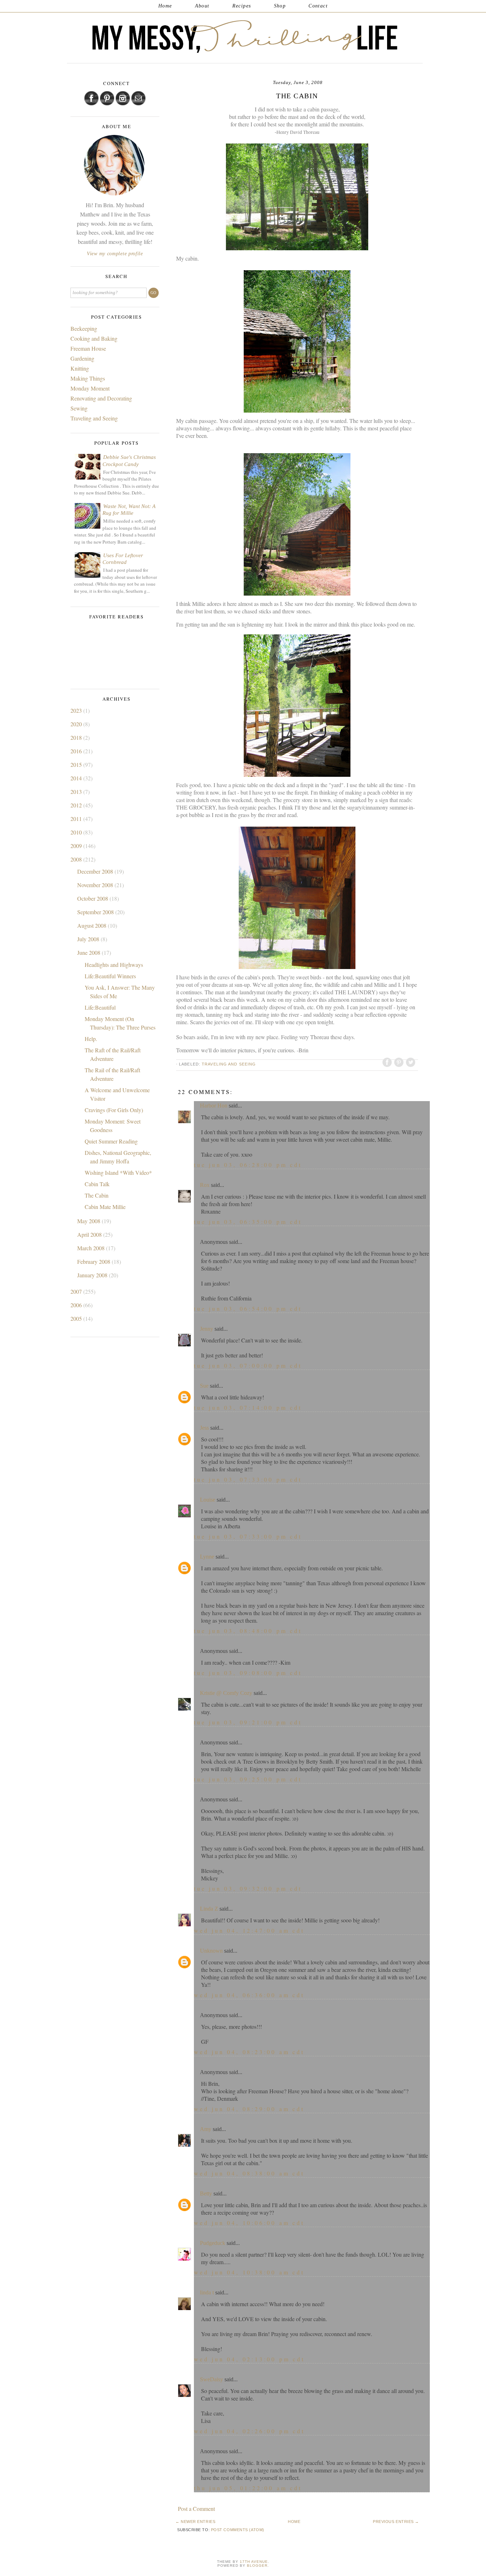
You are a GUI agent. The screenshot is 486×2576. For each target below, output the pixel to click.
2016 (77, 751)
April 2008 (90, 1234)
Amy (206, 2129)
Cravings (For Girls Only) (114, 1110)
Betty (206, 2193)
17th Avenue (254, 2562)
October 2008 (93, 898)
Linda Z (209, 1909)
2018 (77, 737)
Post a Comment (196, 2509)
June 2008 (89, 952)
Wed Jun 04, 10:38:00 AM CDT (249, 2272)
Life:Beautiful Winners (110, 976)
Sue (204, 1386)
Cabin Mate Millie (105, 1207)
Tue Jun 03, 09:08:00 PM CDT (248, 1673)
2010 (77, 832)
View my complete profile (115, 254)
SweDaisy (212, 2379)
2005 (77, 1318)
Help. (91, 1039)
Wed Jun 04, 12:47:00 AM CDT (249, 1930)
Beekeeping (84, 328)
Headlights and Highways (114, 965)
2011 (77, 819)
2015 (77, 765)
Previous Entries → (396, 2522)
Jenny (207, 1329)
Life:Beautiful (100, 1007)
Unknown (211, 1951)
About (202, 6)
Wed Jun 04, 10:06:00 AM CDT (249, 2223)
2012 (77, 805)
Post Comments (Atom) (238, 2530)
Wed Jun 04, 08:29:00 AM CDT (249, 2109)
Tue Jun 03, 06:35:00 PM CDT (248, 1222)
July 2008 (89, 939)
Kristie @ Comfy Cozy (226, 1693)
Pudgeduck (213, 2243)
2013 (77, 792)
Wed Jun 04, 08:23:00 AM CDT (249, 2052)
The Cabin (97, 1195)
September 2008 (96, 912)
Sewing (79, 408)
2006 (77, 1305)
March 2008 (92, 1248)
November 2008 (96, 885)
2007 (77, 1291)
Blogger (257, 2565)
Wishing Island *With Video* (118, 1172)
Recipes (242, 6)
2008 (77, 859)
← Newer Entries (195, 2522)
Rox (205, 1185)
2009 (77, 846)
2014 (77, 778)
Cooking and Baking (94, 338)
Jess (204, 1428)
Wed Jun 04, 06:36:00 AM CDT (249, 1995)
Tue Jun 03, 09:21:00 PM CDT (248, 1722)
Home (165, 6)
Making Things (88, 378)
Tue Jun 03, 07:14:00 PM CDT (248, 1407)
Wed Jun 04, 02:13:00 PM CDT (249, 2359)
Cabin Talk (97, 1184)
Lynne (207, 1557)
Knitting (80, 368)
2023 (77, 710)
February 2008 (94, 1261)
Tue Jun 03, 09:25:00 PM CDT (248, 1779)
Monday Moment (90, 388)
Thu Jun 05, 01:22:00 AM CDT (248, 2488)
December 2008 (96, 871)
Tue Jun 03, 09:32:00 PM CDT (248, 1888)
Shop (280, 6)
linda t (207, 2292)
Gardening (82, 358)
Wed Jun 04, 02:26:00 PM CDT (249, 2431)
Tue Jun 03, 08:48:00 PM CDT (248, 1631)
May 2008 (89, 1221)
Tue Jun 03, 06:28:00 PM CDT (248, 1165)
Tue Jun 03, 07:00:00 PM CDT (248, 1365)
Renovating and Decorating (101, 398)
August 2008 (93, 925)
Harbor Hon (214, 1106)
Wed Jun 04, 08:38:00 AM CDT (249, 2173)
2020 (77, 724)
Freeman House (88, 348)
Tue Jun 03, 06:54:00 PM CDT (248, 1308)
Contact (318, 6)
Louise (208, 1500)
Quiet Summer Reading (111, 1141)
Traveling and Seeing (229, 1064)
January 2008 (93, 1275)
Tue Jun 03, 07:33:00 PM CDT (248, 1479)
